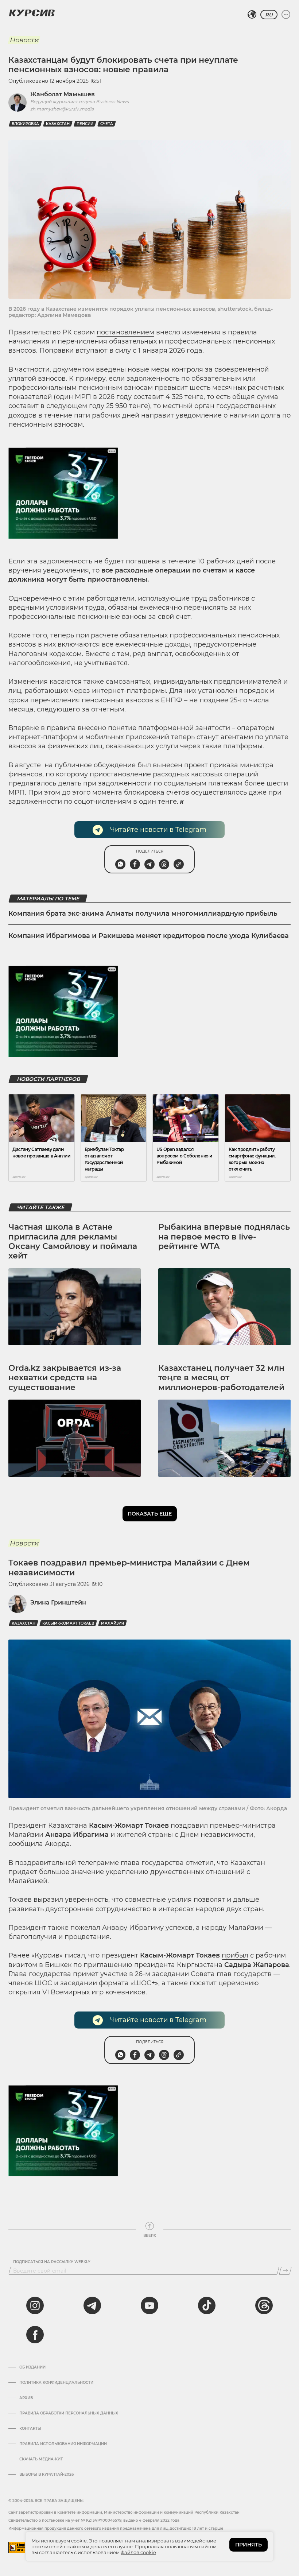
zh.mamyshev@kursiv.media (62, 109)
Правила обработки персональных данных (69, 2413)
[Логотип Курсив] (32, 13)
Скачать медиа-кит (41, 2459)
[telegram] (92, 2305)
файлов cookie (138, 2552)
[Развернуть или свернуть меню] (286, 15)
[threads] (264, 2305)
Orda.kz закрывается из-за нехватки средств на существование (65, 1378)
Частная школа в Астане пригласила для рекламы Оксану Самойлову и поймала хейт (73, 1241)
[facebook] (35, 2335)
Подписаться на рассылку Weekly (52, 2262)
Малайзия (112, 1623)
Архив (26, 2398)
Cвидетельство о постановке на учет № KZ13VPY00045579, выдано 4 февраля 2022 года (94, 2520)
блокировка (25, 124)
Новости (24, 40)
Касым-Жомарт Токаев (68, 1623)
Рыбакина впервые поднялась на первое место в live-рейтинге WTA (224, 1237)
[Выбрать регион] (252, 15)
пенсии (85, 124)
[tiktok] (207, 2305)
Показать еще (150, 1514)
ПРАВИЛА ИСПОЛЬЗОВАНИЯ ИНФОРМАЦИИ (63, 2444)
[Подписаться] (285, 2271)
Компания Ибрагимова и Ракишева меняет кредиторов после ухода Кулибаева (149, 936)
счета (107, 124)
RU (269, 15)
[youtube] (149, 2305)
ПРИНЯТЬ (248, 2545)
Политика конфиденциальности (56, 2383)
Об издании (32, 2367)
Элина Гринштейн (58, 1603)
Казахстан (58, 124)
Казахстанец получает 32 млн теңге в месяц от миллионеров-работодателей (221, 1378)
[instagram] (35, 2305)
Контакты (30, 2429)
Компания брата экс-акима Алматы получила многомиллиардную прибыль (143, 913)
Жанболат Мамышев (63, 94)
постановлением (125, 332)
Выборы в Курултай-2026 (46, 2475)
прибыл (235, 1955)
